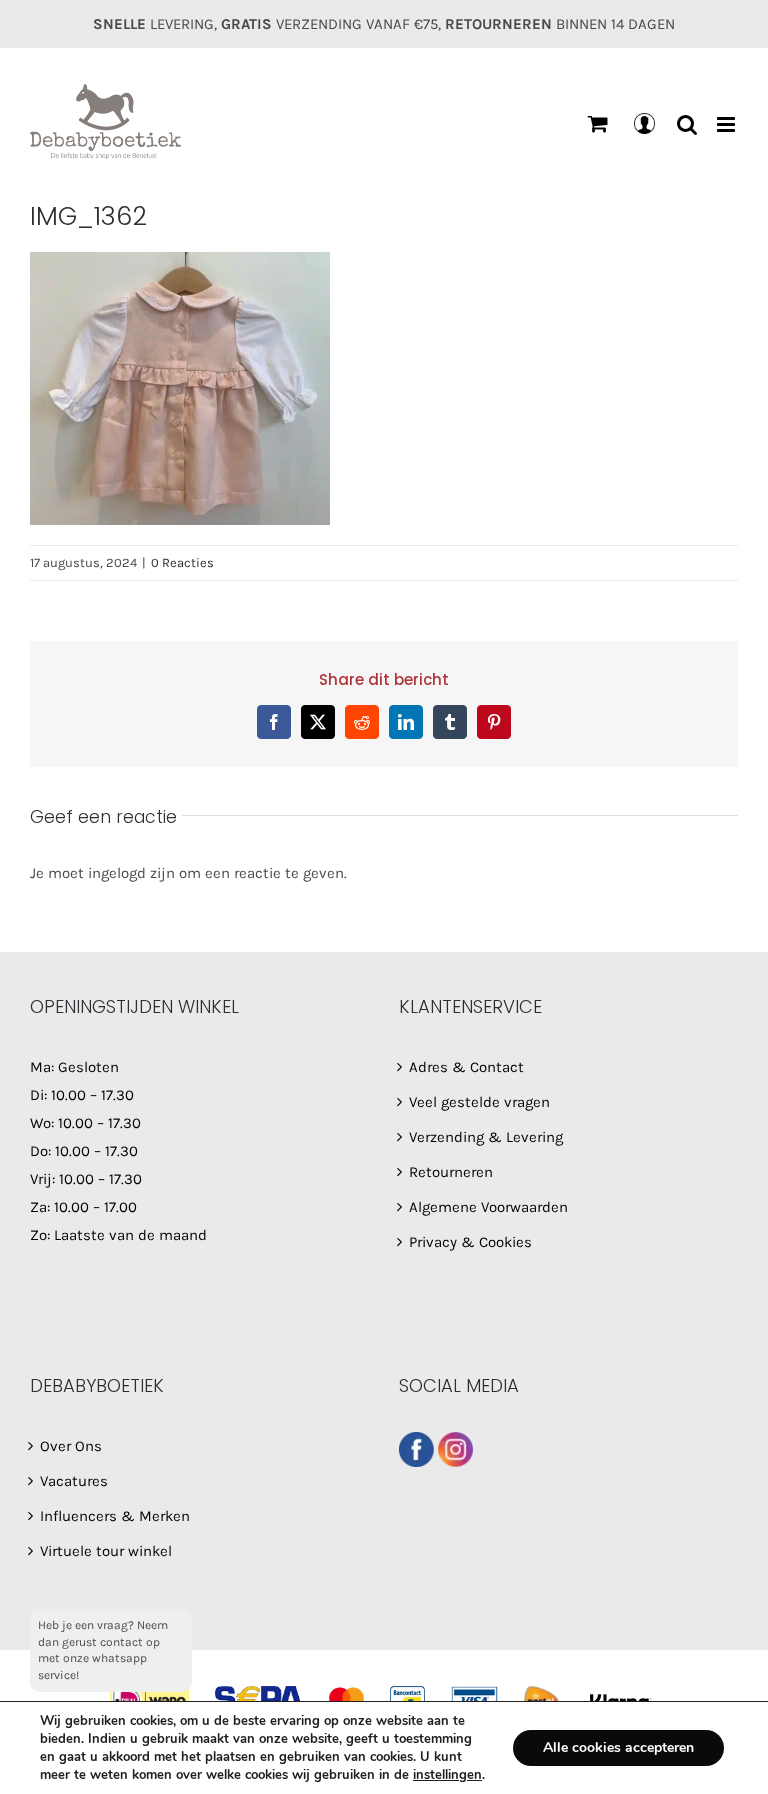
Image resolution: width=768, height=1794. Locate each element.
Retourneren (451, 1172)
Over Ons (71, 1446)
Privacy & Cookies (470, 1242)
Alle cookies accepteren (618, 1747)
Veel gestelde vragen (479, 1102)
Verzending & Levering (486, 1137)
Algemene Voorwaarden (488, 1207)
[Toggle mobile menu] (727, 124)
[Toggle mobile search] (687, 124)
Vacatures (74, 1481)
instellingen (447, 1775)
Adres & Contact (466, 1067)
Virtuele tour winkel (106, 1551)
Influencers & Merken (115, 1516)
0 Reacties (182, 562)
